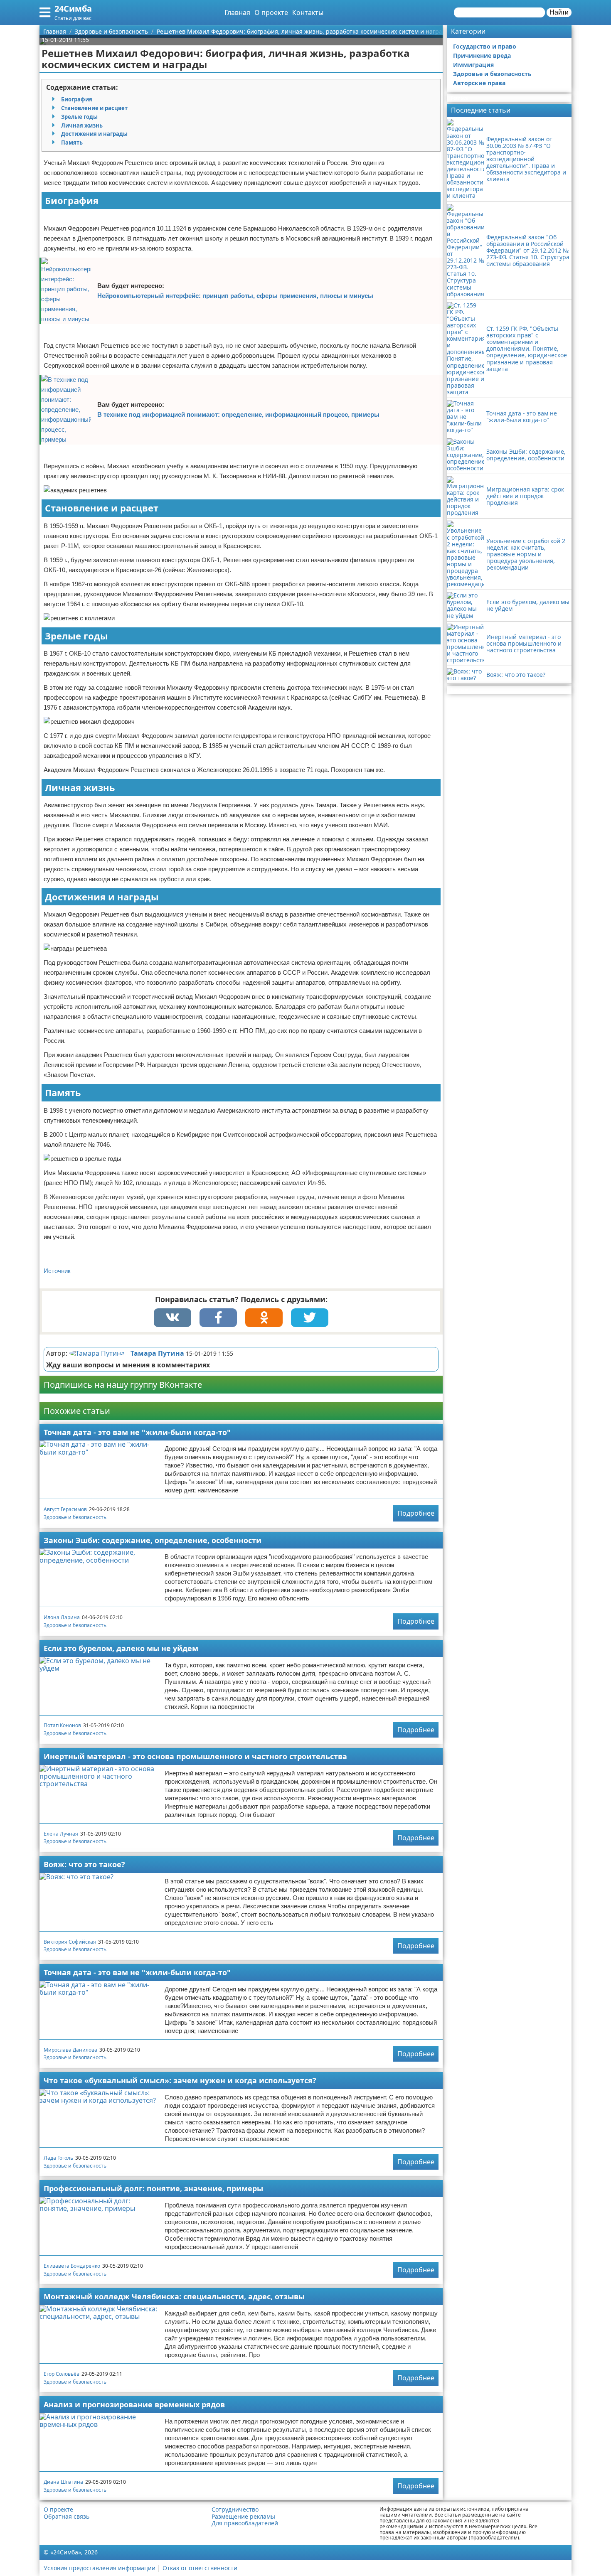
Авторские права (479, 83)
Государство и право (485, 46)
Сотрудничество (235, 2510)
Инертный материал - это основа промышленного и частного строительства (195, 1756)
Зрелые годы (79, 117)
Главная (237, 12)
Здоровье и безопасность (75, 1517)
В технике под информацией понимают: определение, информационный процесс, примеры (238, 414)
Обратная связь (67, 2517)
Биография (77, 99)
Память (72, 143)
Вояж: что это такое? (84, 1864)
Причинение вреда (482, 55)
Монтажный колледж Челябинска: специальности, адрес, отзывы (174, 2296)
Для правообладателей (245, 2523)
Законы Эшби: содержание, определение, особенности (153, 1540)
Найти (559, 12)
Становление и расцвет (94, 108)
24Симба (73, 9)
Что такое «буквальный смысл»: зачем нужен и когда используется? (180, 2080)
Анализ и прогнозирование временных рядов (134, 2404)
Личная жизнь (82, 125)
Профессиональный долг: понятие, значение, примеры (153, 2188)
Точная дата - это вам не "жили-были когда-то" (137, 1432)
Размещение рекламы (243, 2517)
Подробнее (416, 1513)
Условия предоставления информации (100, 2568)
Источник (57, 1271)
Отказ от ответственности (200, 2568)
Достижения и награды (94, 134)
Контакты (308, 12)
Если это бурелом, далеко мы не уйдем (121, 1648)
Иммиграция (473, 65)
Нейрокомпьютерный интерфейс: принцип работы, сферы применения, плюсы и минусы (235, 296)
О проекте (271, 12)
